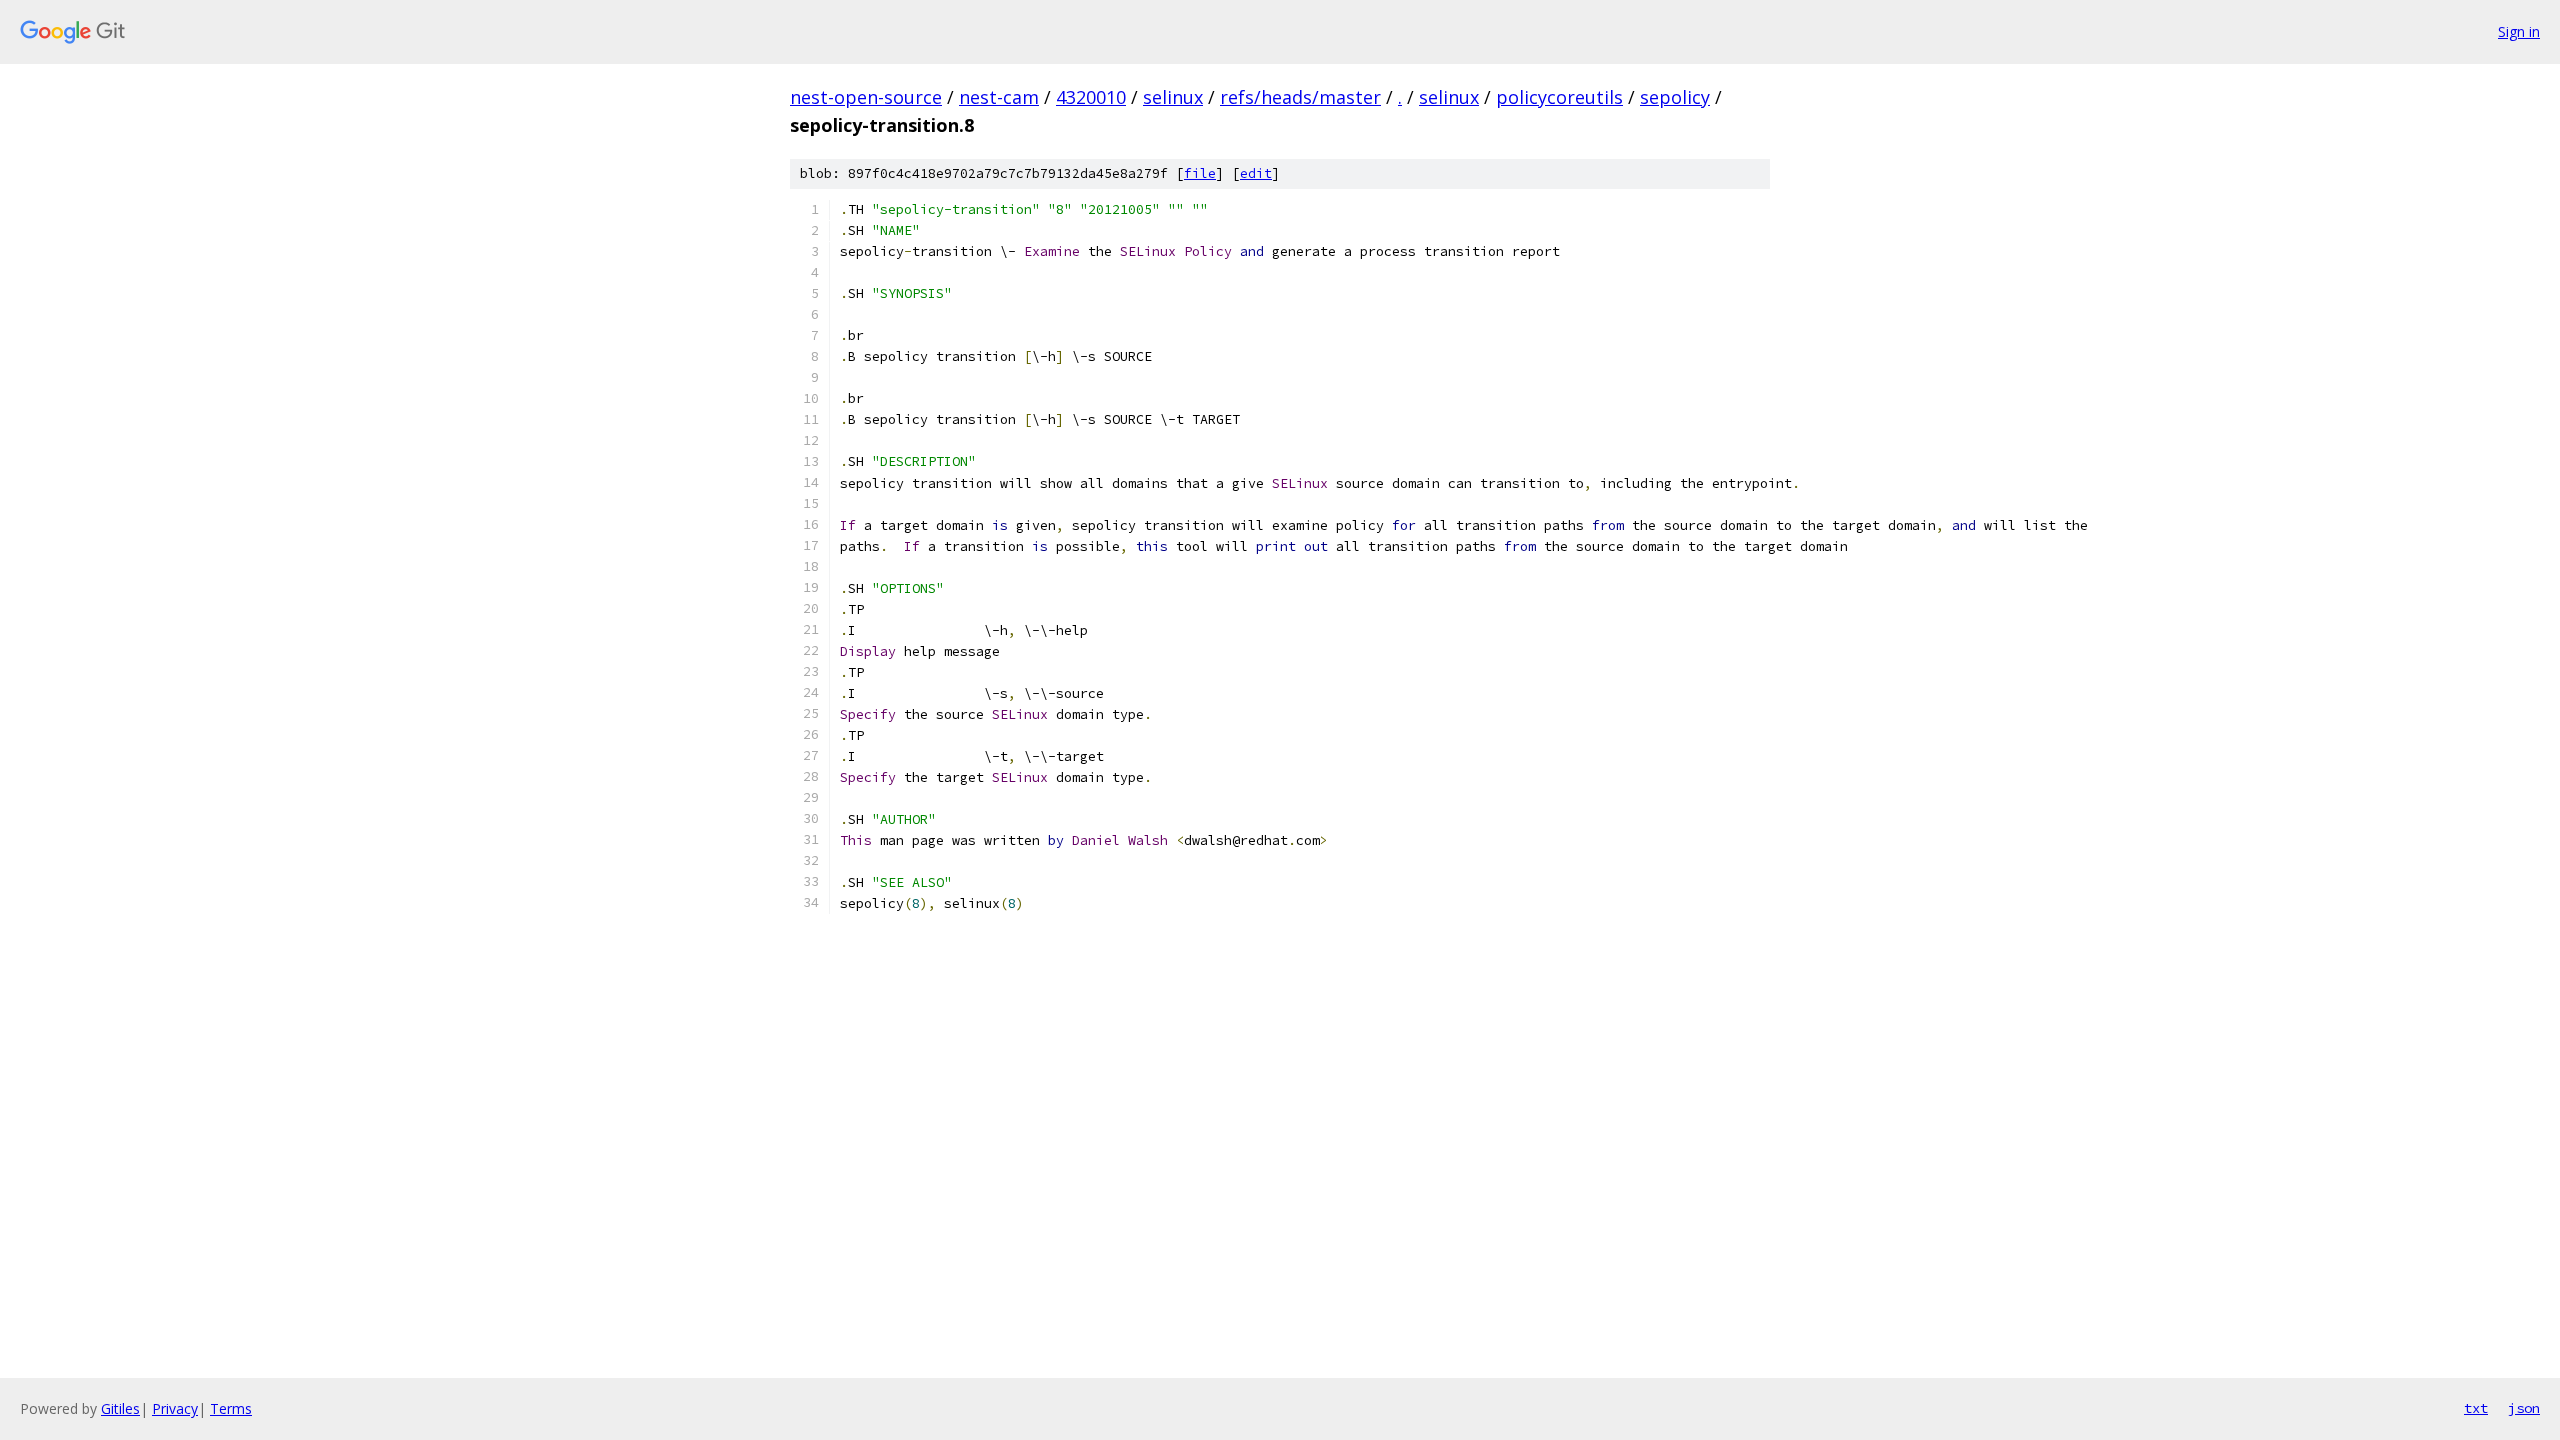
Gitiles (120, 1408)
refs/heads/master (1300, 97)
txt (2476, 1408)
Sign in (2519, 31)
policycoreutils (1559, 97)
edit (1256, 173)
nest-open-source (866, 97)
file (1200, 173)
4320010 (1091, 97)
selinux (1173, 97)
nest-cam (999, 97)
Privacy (175, 1408)
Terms (231, 1408)
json (2524, 1408)
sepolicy (1675, 97)
